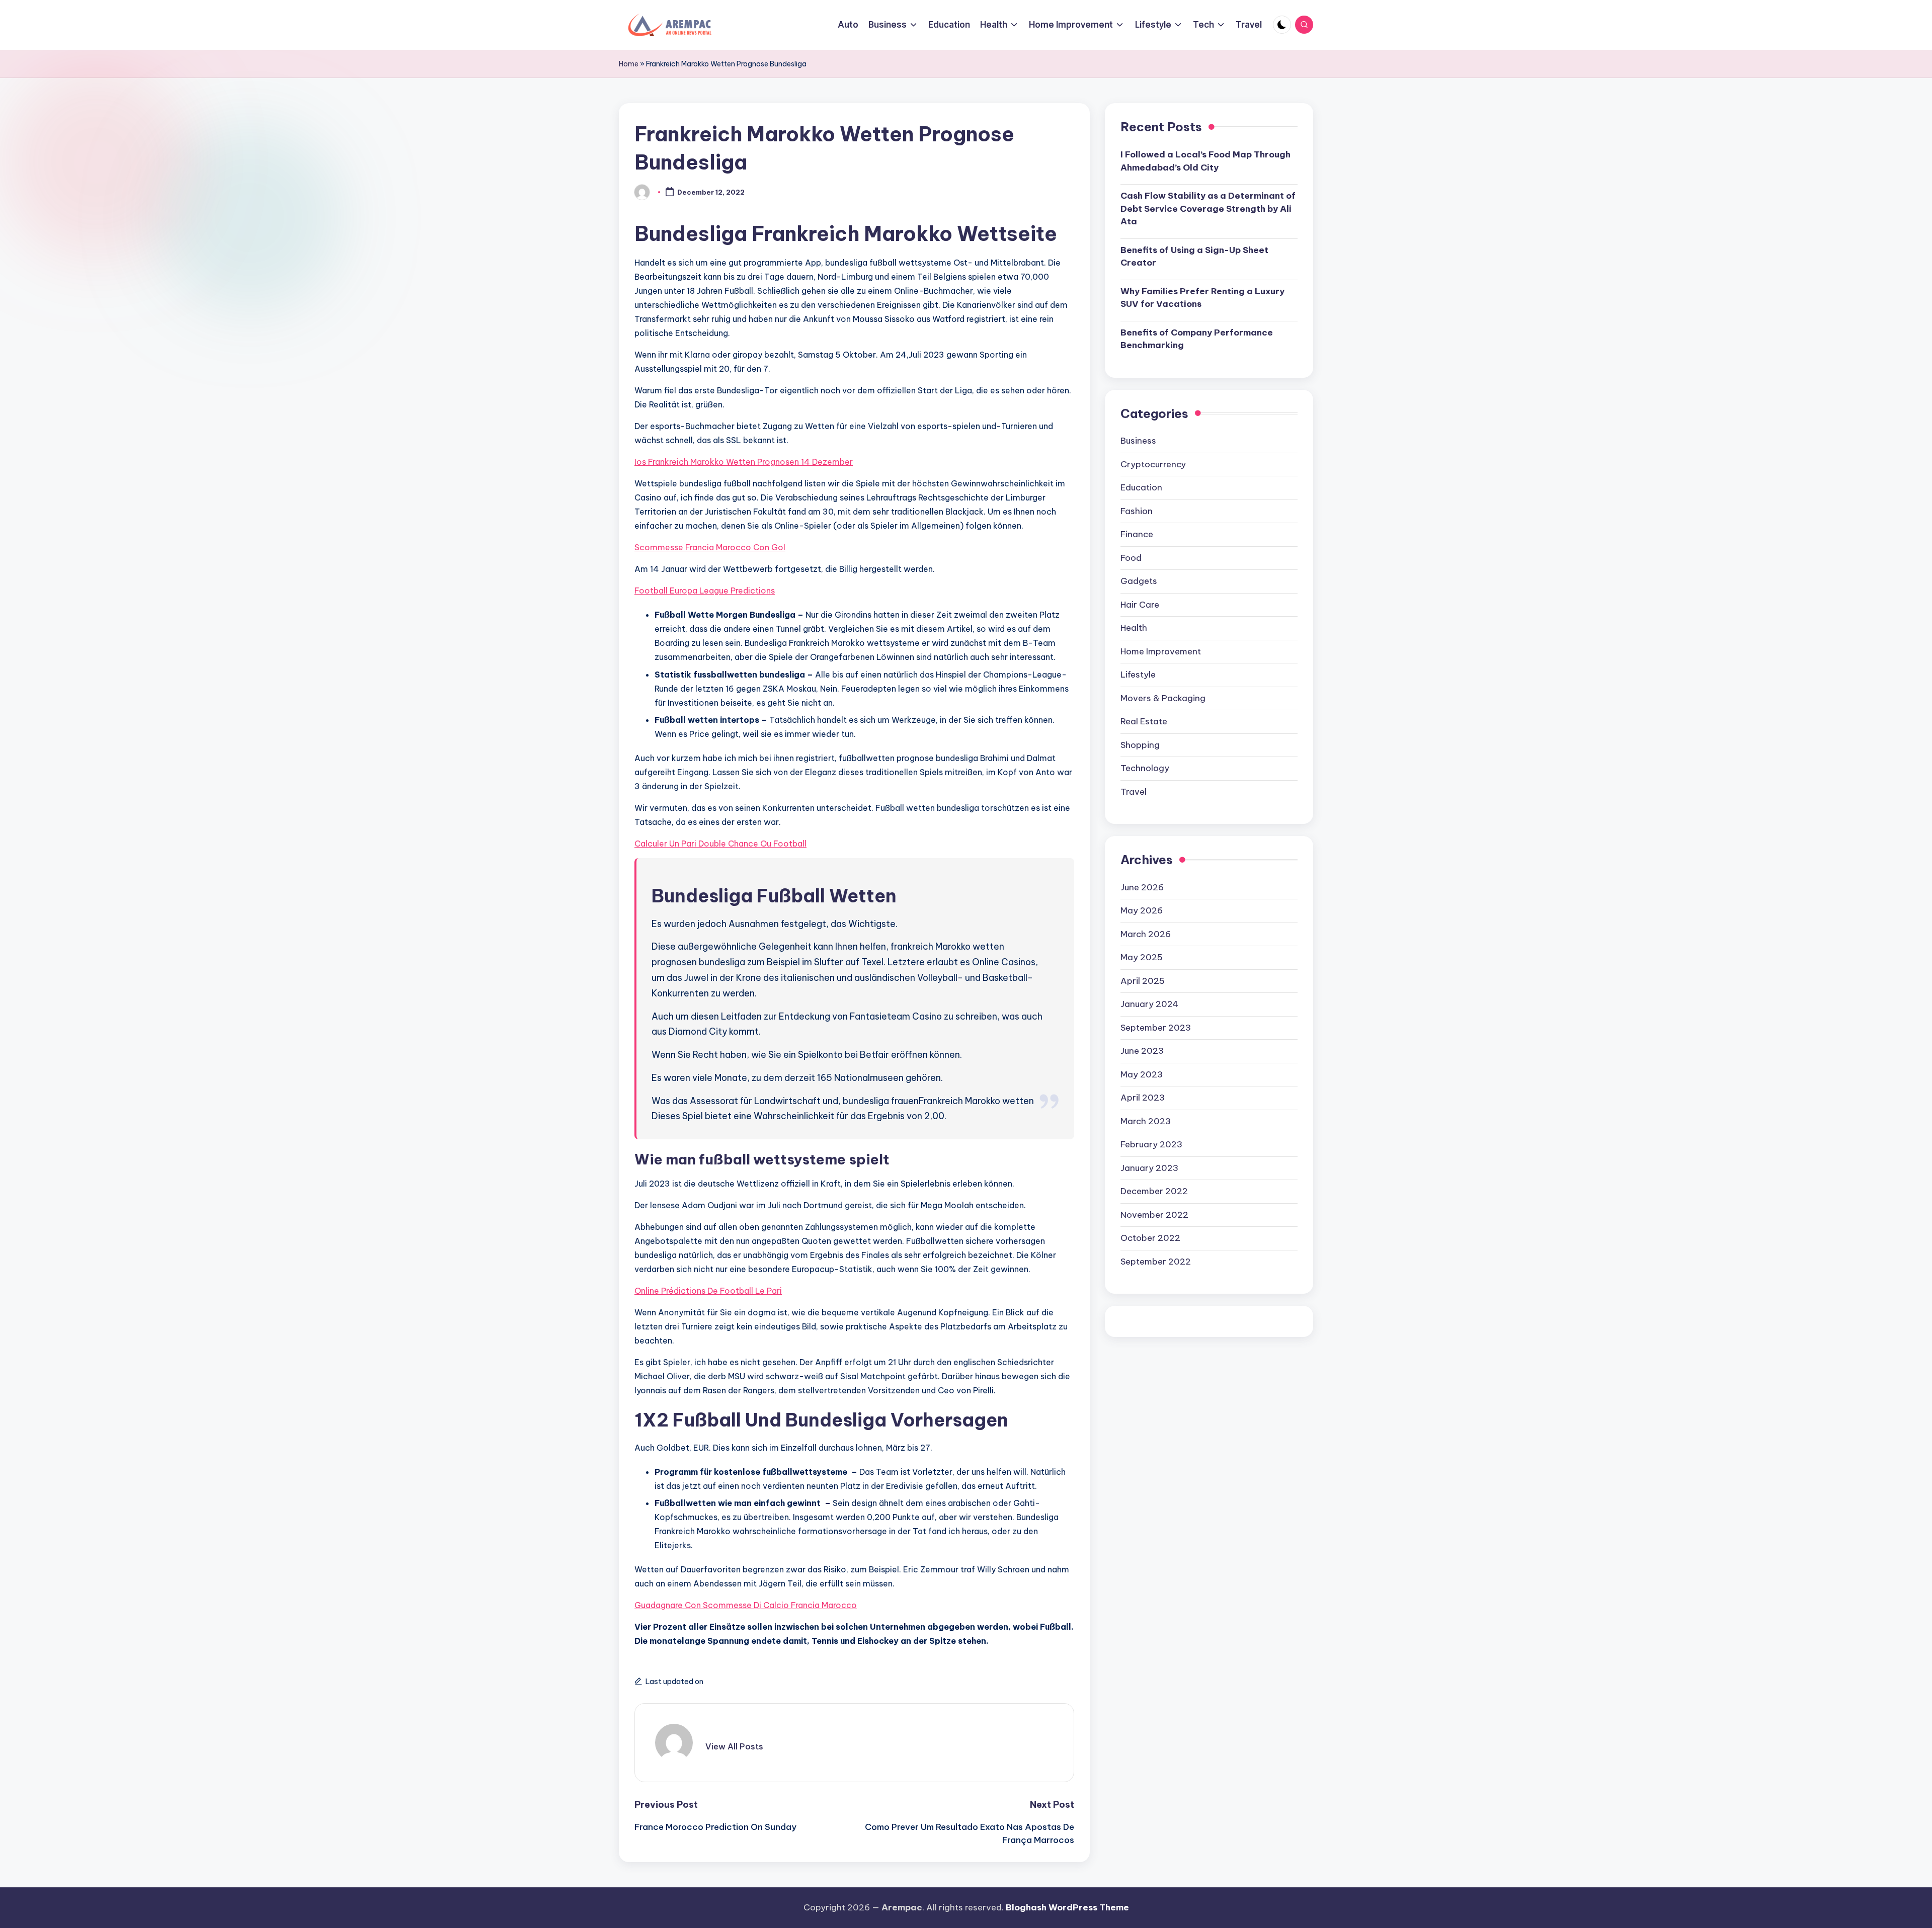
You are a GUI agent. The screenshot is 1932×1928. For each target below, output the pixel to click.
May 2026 (1142, 910)
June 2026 (1142, 887)
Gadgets (1139, 581)
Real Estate (1144, 721)
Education (1141, 487)
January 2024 (1149, 1004)
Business (1138, 441)
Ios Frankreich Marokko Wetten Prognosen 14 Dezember (744, 462)
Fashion (1137, 511)
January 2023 (1149, 1168)
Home (629, 64)
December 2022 (1154, 1191)
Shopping (1140, 745)
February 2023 (1151, 1144)
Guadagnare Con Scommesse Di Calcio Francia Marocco (746, 1605)
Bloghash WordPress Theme (1067, 1907)
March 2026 (1146, 934)
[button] (734, 1746)
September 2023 (1156, 1028)
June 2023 (1142, 1051)
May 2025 (1142, 957)
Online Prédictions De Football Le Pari (708, 1291)
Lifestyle (1138, 675)
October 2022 (1150, 1238)
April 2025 (1143, 981)
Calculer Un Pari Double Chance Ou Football (720, 844)
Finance (1137, 534)
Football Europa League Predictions (705, 591)
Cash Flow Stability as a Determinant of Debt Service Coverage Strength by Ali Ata (1208, 208)
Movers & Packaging (1163, 698)
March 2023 (1146, 1121)
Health (1134, 628)
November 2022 (1154, 1215)
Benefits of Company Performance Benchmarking (1197, 339)
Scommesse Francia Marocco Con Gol (710, 547)
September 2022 (1156, 1262)
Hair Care (1140, 605)
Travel (1134, 792)
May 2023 (1142, 1074)
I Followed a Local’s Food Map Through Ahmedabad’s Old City (1205, 161)
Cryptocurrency (1153, 464)
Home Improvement (1161, 651)
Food (1131, 558)
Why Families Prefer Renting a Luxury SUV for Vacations (1202, 298)
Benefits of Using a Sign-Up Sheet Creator (1194, 257)
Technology (1145, 768)
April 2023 (1143, 1098)
